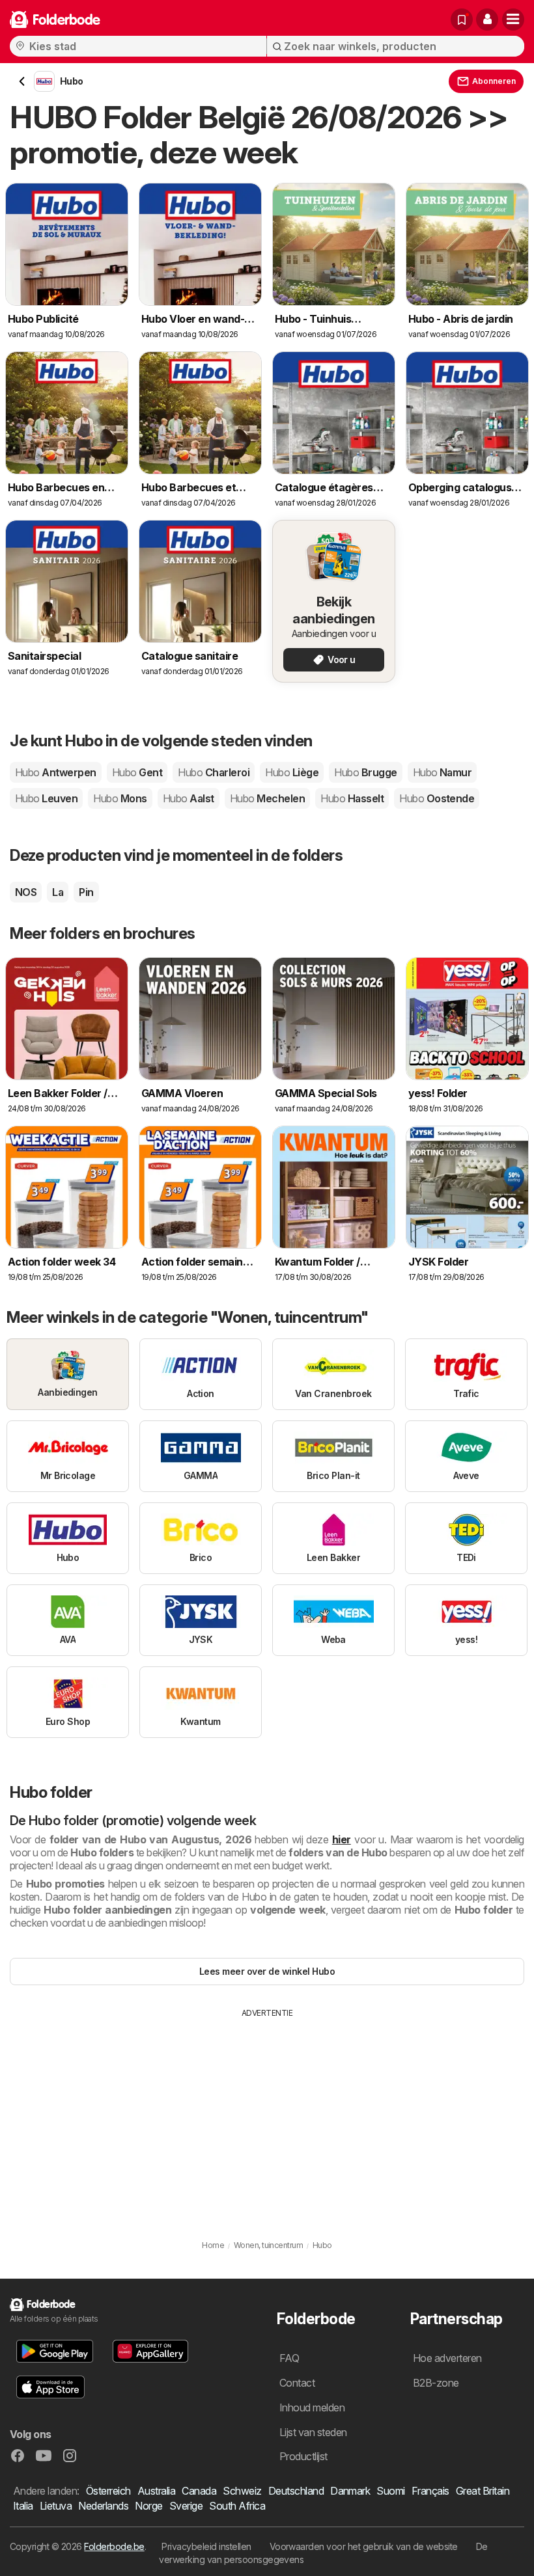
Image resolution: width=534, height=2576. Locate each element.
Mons (120, 798)
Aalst (189, 798)
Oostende (437, 798)
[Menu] (513, 20)
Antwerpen (56, 772)
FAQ (289, 2358)
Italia (23, 2506)
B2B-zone (436, 2383)
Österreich (108, 2491)
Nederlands (103, 2506)
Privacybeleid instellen (206, 2546)
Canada (199, 2491)
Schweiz (242, 2491)
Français (430, 2491)
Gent (137, 772)
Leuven (46, 798)
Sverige (186, 2506)
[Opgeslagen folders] (462, 20)
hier (342, 1839)
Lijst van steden (313, 2432)
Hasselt (352, 798)
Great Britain (483, 2491)
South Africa (237, 2506)
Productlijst (303, 2456)
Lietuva (56, 2506)
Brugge (365, 772)
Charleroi (214, 772)
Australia (156, 2491)
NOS (26, 892)
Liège (292, 772)
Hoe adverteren (447, 2358)
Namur (443, 772)
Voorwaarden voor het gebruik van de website (364, 2546)
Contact (297, 2383)
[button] (487, 20)
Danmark (350, 2491)
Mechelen (267, 798)
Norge (148, 2506)
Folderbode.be (114, 2546)
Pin (86, 892)
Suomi (390, 2491)
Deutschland (296, 2491)
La (58, 892)
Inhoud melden (312, 2407)
